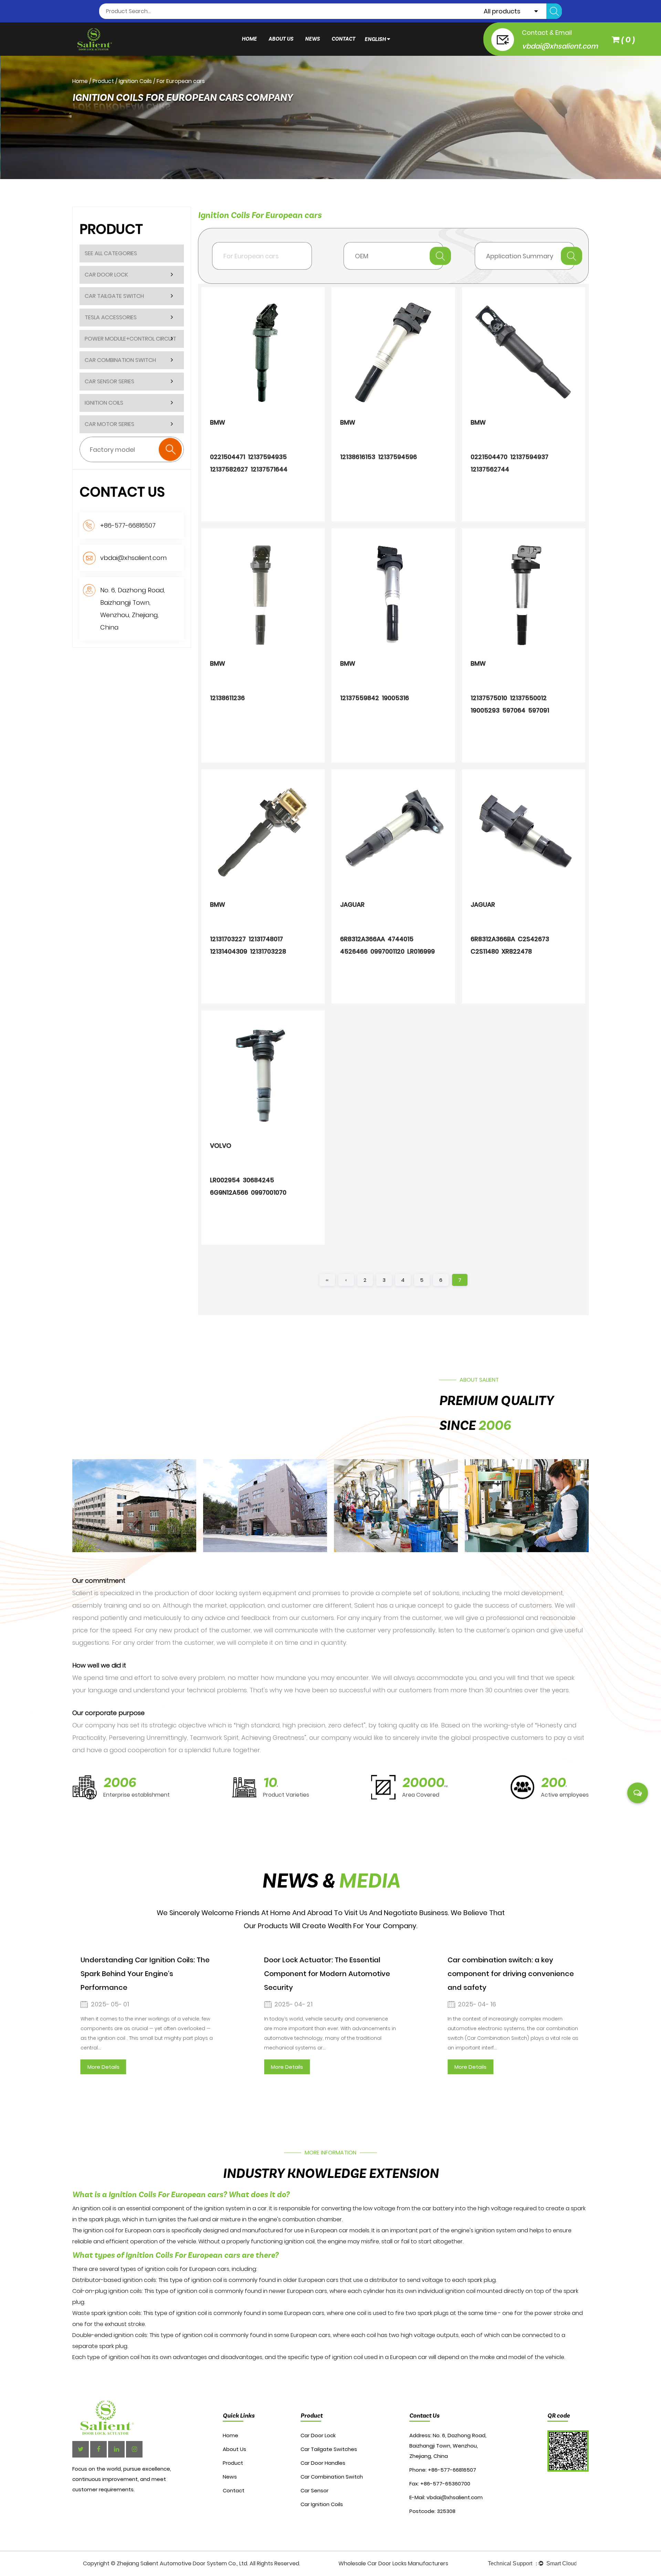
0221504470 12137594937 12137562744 (510, 463)
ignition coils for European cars (187, 2269)
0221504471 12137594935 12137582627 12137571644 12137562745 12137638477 (249, 465)
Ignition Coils (135, 81)
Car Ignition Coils (322, 2504)
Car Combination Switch (120, 360)
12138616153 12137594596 (379, 457)
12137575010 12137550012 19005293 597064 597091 (510, 704)
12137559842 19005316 (375, 698)
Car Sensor (314, 2490)
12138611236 (227, 698)
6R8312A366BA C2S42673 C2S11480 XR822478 (511, 945)
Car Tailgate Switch (114, 296)
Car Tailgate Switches (329, 2449)
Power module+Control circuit (130, 339)
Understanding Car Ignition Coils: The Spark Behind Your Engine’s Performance (126, 1974)
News (312, 39)
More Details (84, 2067)
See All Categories (111, 253)
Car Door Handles (323, 2463)
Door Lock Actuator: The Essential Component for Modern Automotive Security (308, 1974)
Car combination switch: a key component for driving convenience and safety (492, 1974)
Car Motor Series (109, 424)
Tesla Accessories (111, 317)
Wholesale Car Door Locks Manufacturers (393, 2563)
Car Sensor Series (109, 381)
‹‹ (327, 1280)
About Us (281, 39)
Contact (343, 39)
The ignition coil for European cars (119, 2230)
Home (249, 39)
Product (103, 81)
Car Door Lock (106, 275)
